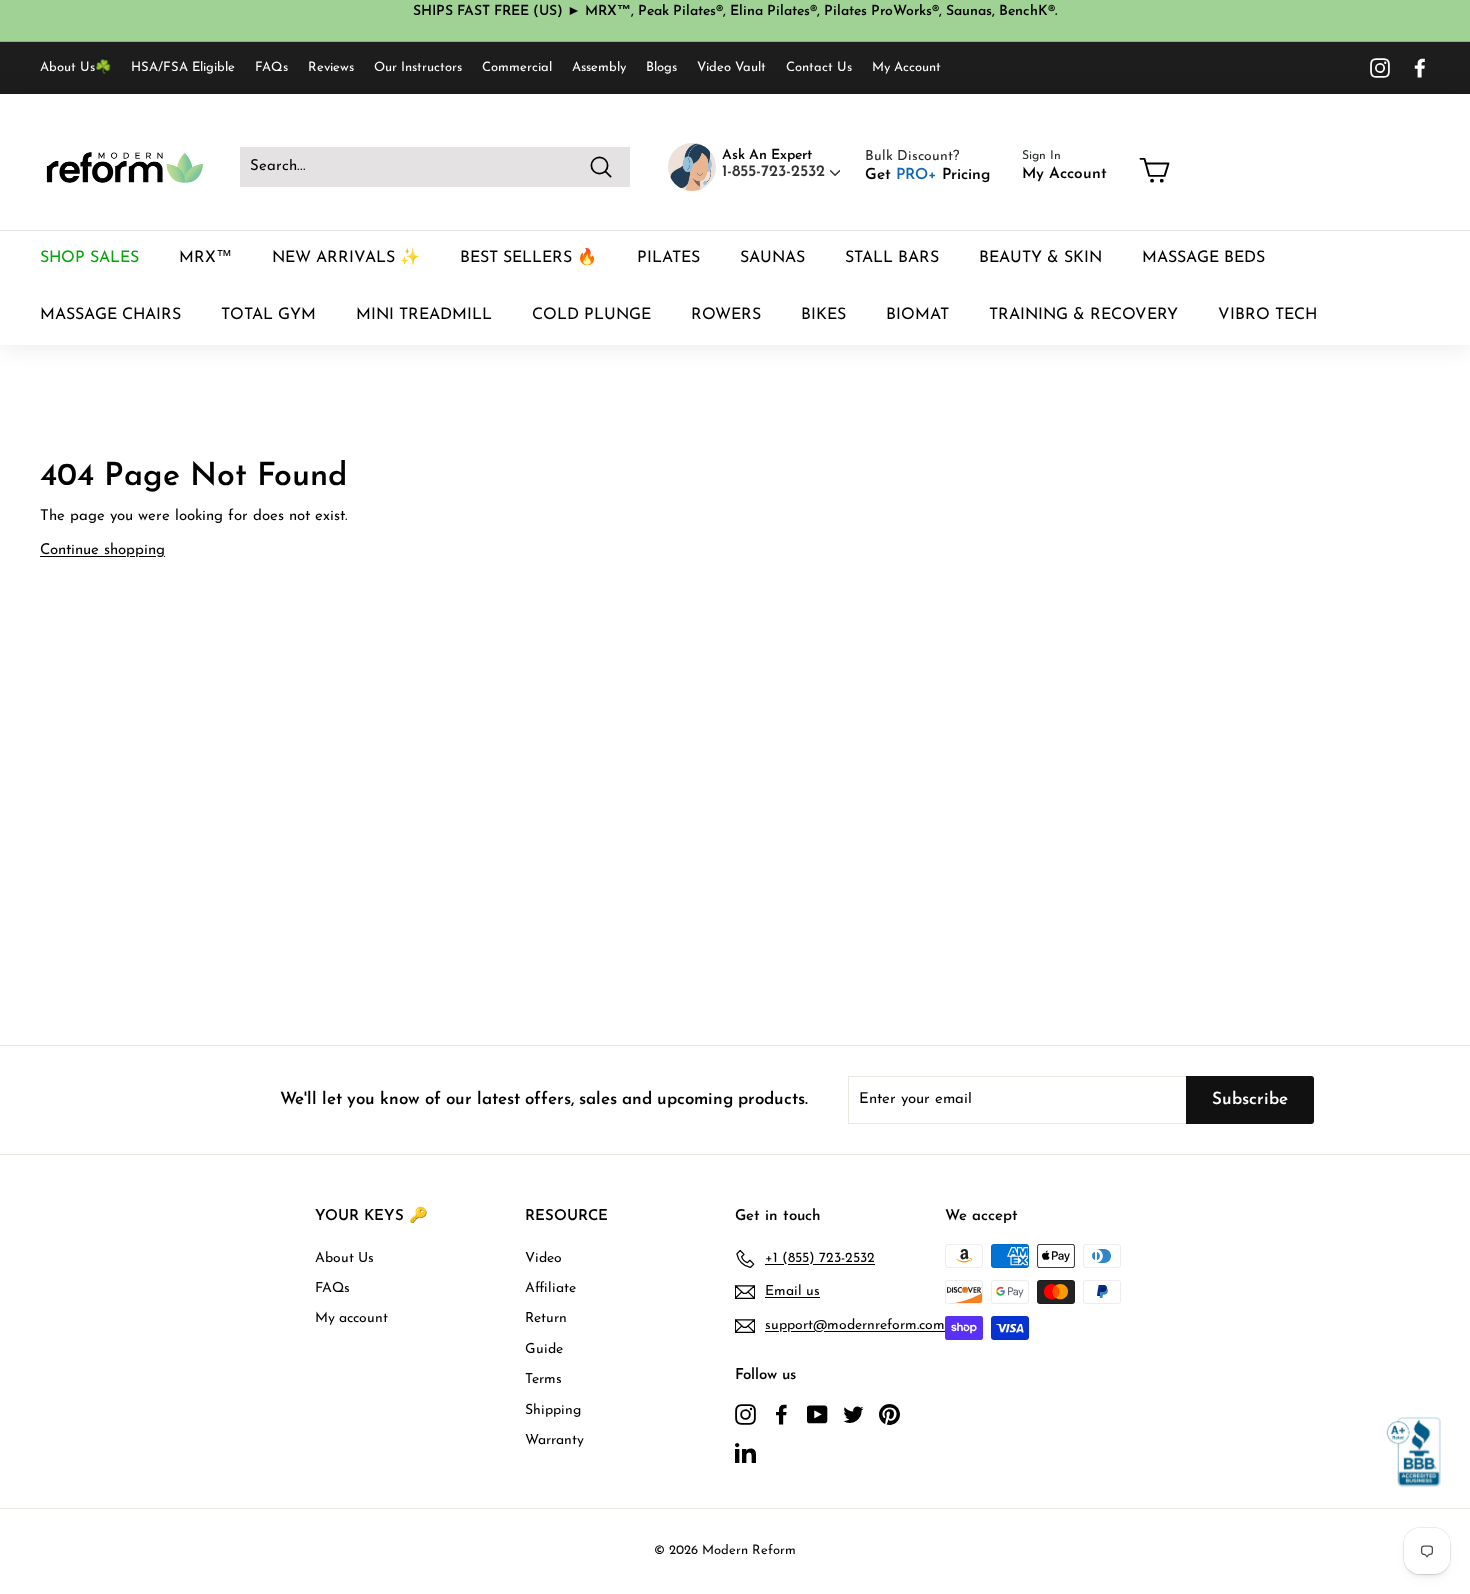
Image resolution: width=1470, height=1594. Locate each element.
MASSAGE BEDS (1203, 258)
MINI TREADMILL (424, 315)
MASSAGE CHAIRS (110, 315)
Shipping (553, 1410)
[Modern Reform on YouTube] (817, 1414)
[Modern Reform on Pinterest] (889, 1414)
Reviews (331, 67)
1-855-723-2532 (776, 172)
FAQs (271, 67)
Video (543, 1258)
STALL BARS (892, 258)
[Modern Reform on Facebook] (1420, 68)
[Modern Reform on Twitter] (853, 1414)
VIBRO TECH (1267, 315)
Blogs (661, 67)
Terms (543, 1379)
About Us (344, 1258)
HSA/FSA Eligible (183, 67)
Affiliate (550, 1288)
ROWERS (726, 315)
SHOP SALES (89, 258)
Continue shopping (102, 550)
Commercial (517, 67)
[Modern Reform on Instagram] (1380, 68)
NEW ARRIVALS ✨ (346, 258)
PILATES (668, 258)
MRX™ (205, 258)
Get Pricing (927, 175)
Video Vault (731, 67)
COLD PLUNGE (591, 315)
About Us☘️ (75, 67)
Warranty (554, 1440)
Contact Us (819, 67)
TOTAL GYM (268, 315)
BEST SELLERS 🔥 (528, 258)
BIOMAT (917, 315)
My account (351, 1318)
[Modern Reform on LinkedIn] (745, 1452)
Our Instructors (418, 67)
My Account (906, 67)
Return (546, 1318)
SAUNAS (772, 258)
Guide (544, 1349)
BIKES (823, 315)
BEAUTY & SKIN (1040, 258)
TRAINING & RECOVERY (1083, 315)
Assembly (599, 67)
